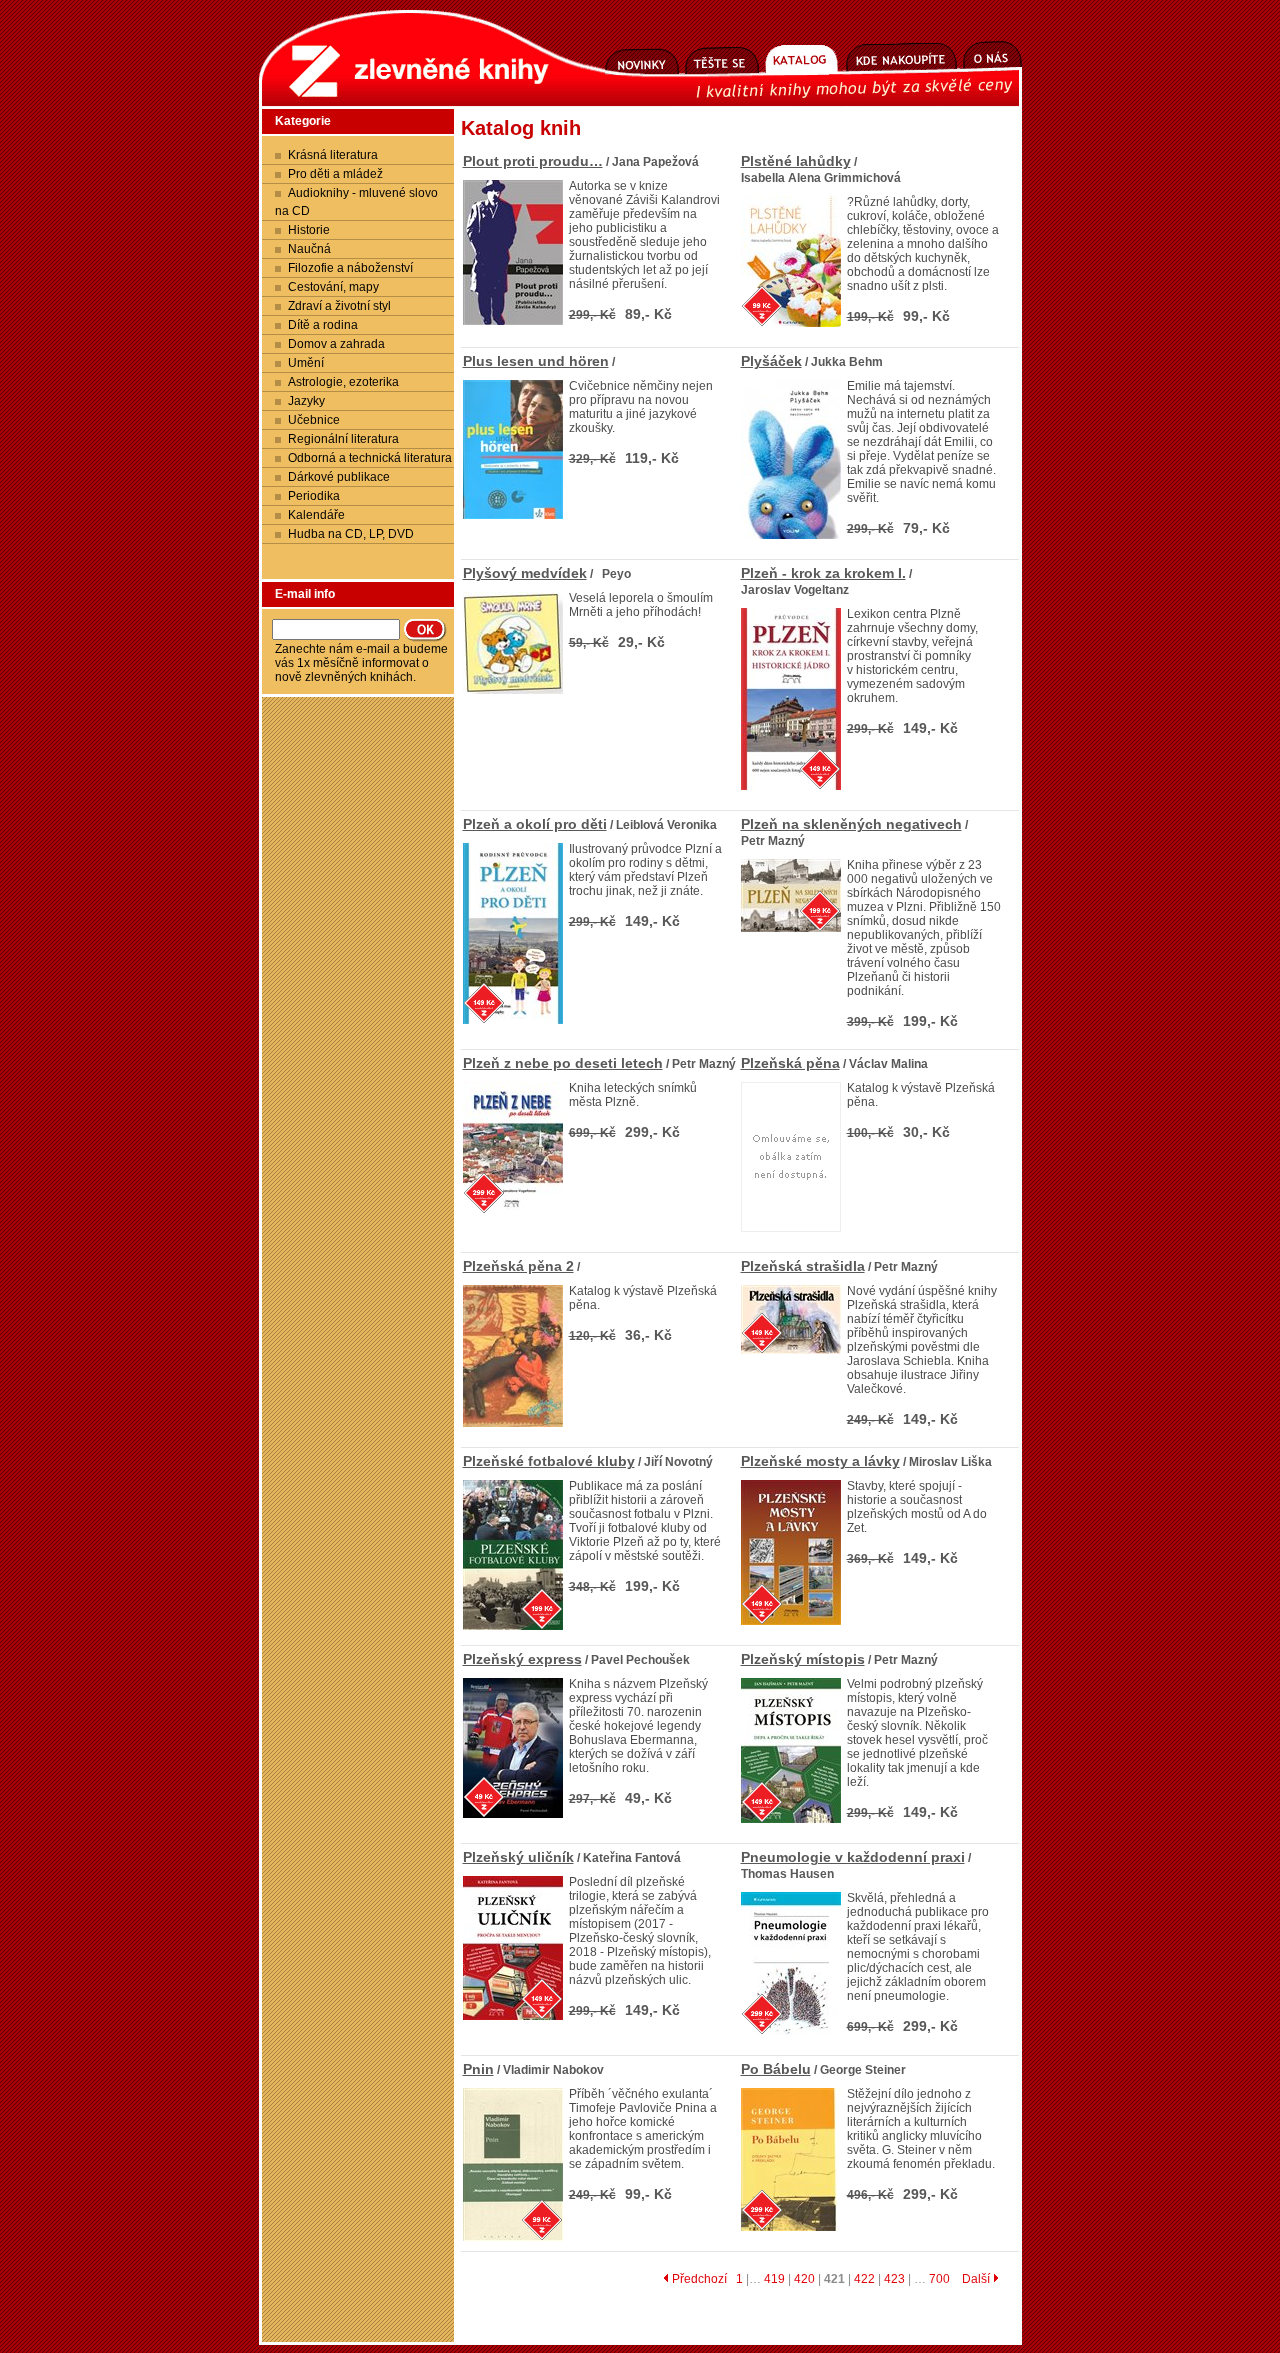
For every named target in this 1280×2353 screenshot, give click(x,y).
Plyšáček (771, 361)
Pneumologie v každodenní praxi (853, 1857)
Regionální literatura (343, 439)
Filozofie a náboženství (350, 268)
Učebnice (314, 420)
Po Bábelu (776, 2069)
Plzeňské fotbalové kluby (549, 1461)
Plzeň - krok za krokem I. (823, 573)
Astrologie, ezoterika (343, 382)
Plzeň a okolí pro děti (535, 824)
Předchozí (698, 2279)
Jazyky (306, 401)
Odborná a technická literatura (370, 458)
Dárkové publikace (339, 477)
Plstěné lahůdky (796, 161)
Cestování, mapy (333, 287)
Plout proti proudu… (533, 161)
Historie (309, 230)
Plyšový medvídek (525, 573)
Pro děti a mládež (335, 174)
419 (774, 2279)
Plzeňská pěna (790, 1063)
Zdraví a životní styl (339, 306)
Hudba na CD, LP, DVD (351, 534)
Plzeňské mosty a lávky (820, 1461)
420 (804, 2279)
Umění (306, 363)
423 (894, 2279)
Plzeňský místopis (803, 1659)
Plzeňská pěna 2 (518, 1266)
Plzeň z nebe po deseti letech (563, 1063)
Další (977, 2279)
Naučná (309, 249)
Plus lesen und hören (536, 361)
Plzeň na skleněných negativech (851, 824)
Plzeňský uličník (518, 1857)
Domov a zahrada (336, 344)
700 (939, 2279)
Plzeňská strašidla (803, 1266)
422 (864, 2279)
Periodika (314, 496)
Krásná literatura (333, 155)
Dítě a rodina (323, 325)
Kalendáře (316, 515)
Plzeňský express (522, 1659)
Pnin (478, 2069)
